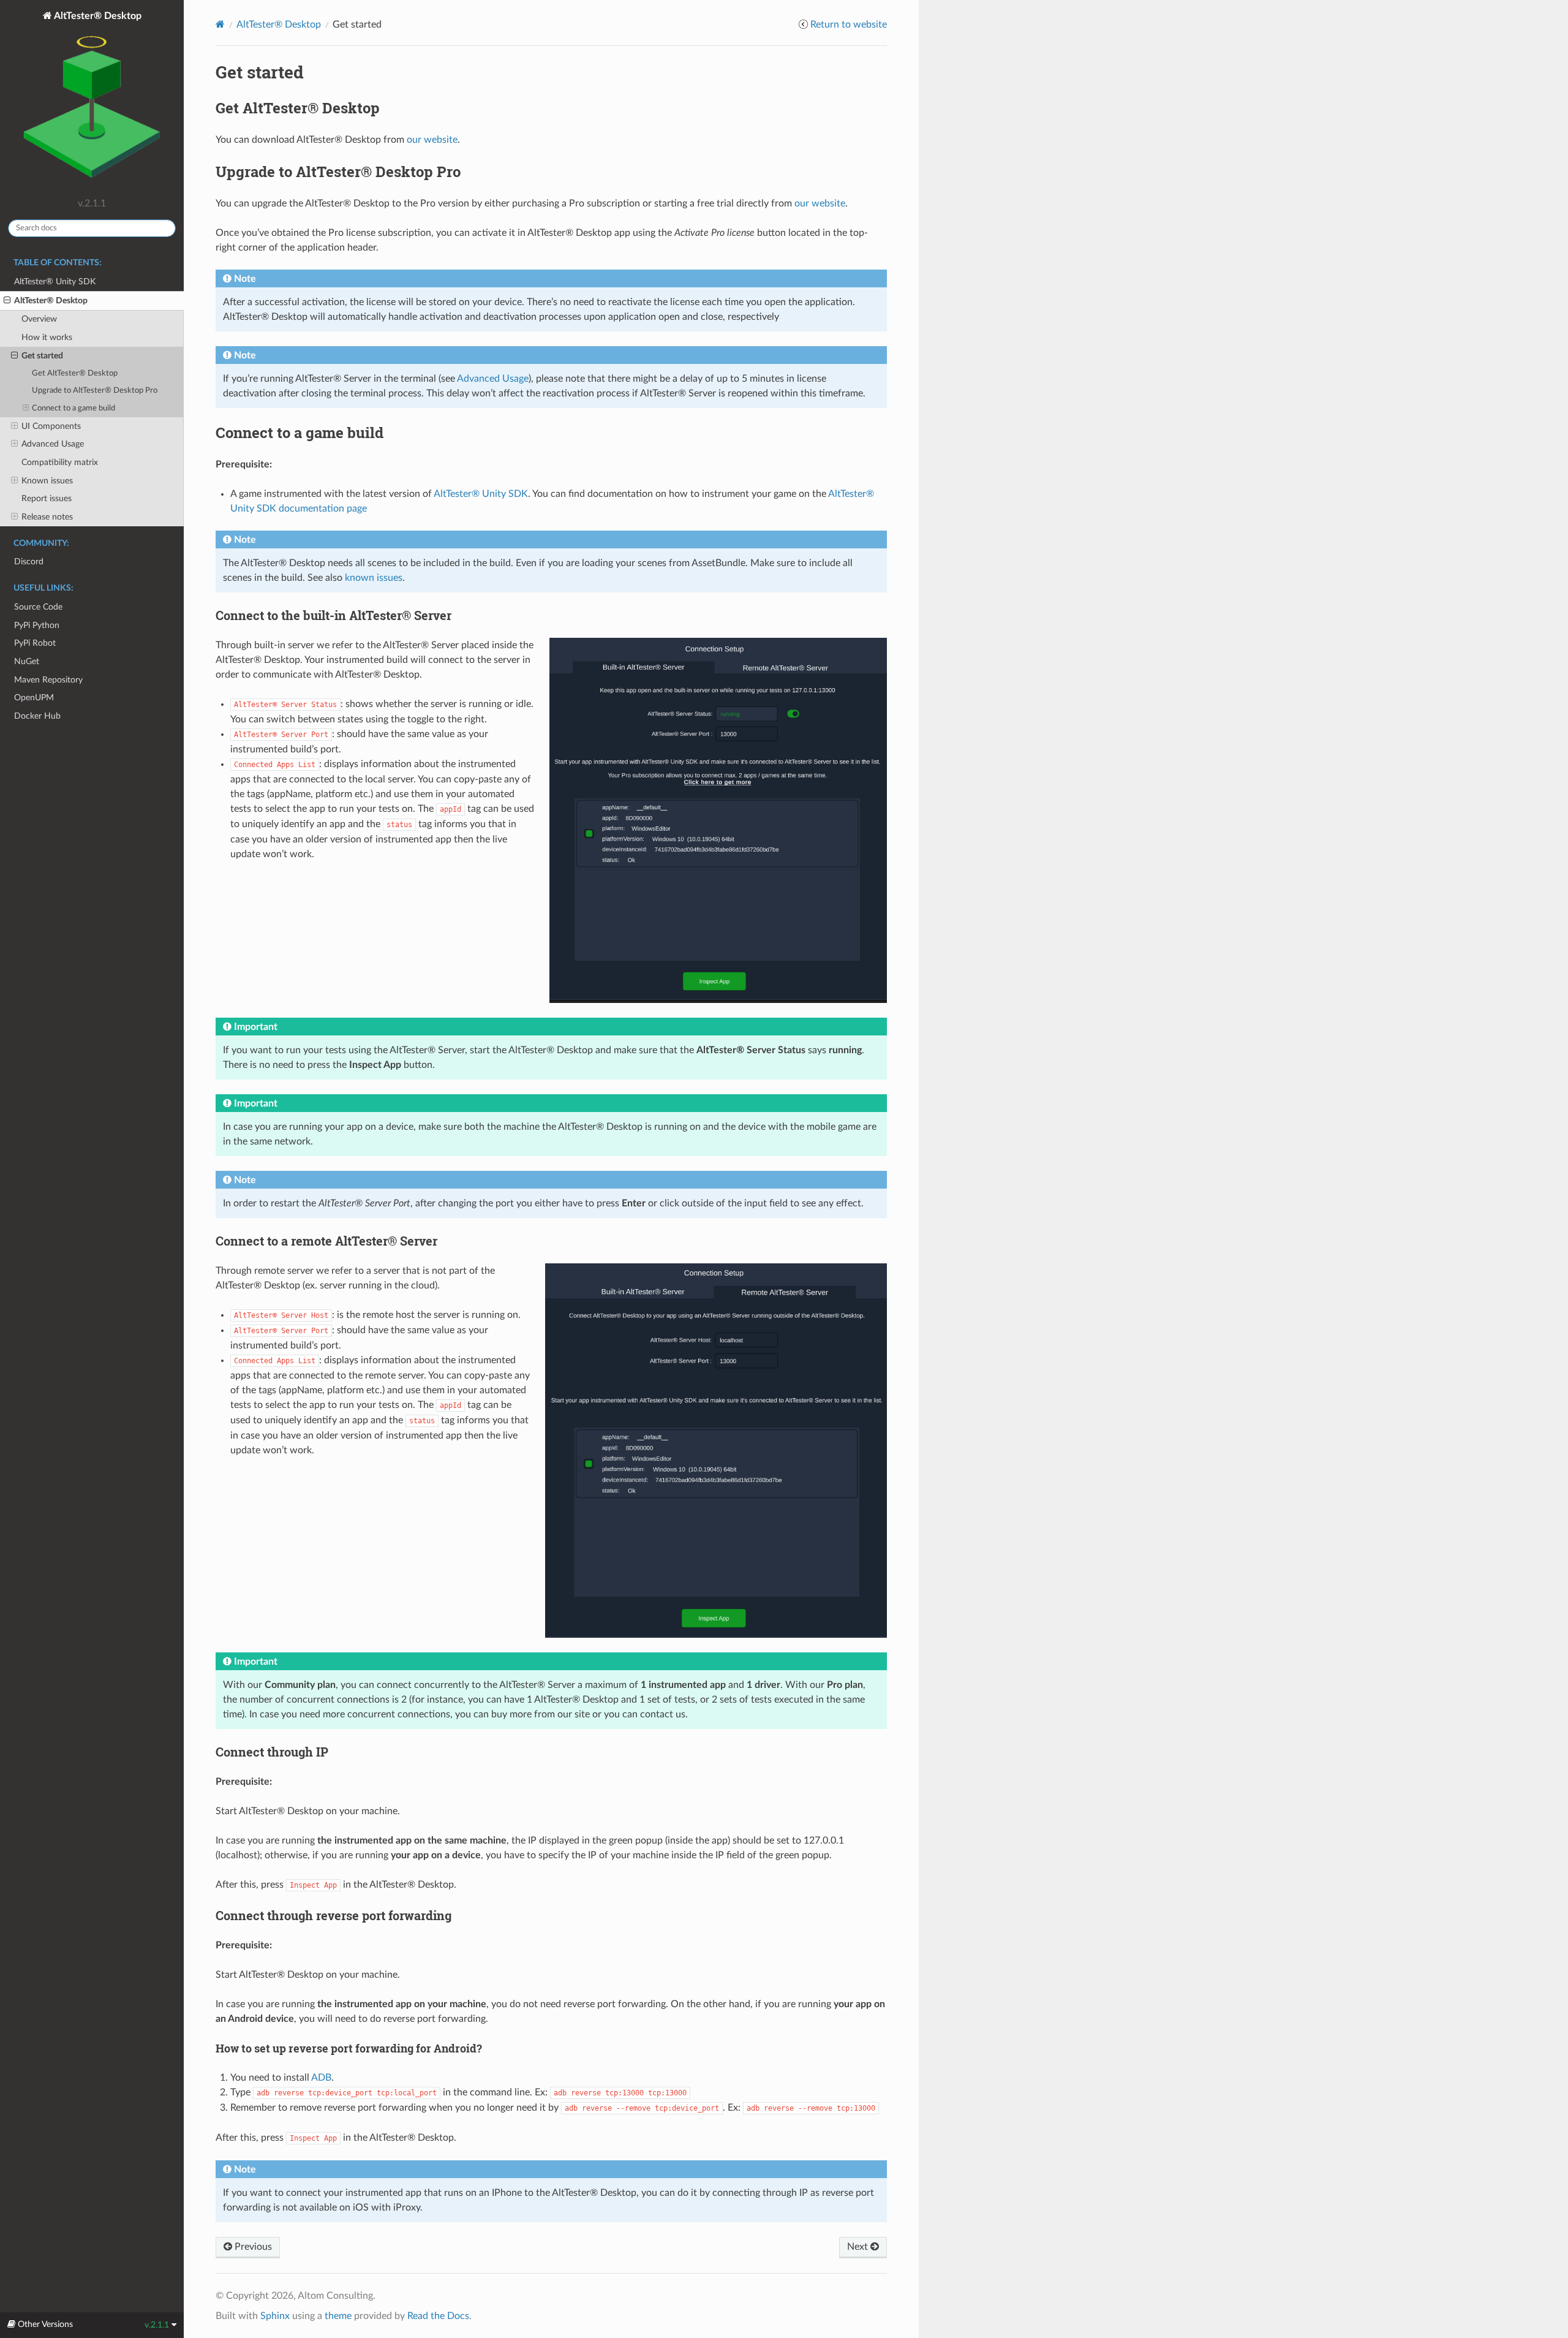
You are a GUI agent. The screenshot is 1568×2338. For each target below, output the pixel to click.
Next (859, 2247)
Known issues (47, 481)
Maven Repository (48, 680)
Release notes (47, 517)
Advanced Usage (53, 444)
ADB (321, 2078)
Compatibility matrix (60, 462)
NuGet (27, 661)
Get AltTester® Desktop (75, 373)
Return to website (849, 25)
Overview (39, 319)
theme (338, 2316)
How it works (47, 337)
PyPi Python (37, 625)
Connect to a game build (73, 408)
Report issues (47, 498)
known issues (374, 578)
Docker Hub (37, 716)
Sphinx (275, 2316)
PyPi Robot (35, 643)
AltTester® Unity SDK (55, 282)
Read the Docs (438, 2316)
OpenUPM (34, 698)
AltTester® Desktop (97, 16)
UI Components (51, 426)
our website (432, 140)
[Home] (220, 24)
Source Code (38, 607)
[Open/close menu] (7, 301)
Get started (42, 356)
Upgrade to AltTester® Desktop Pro (95, 391)
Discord (29, 562)
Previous (252, 2247)
